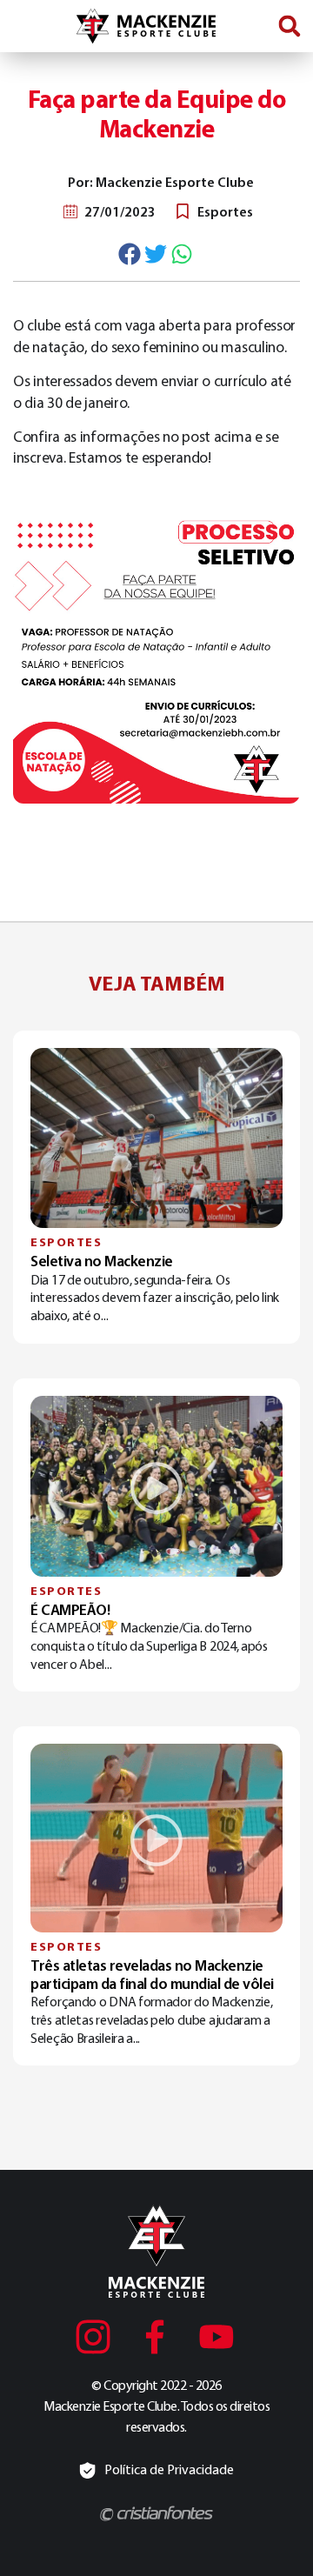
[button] (289, 26)
